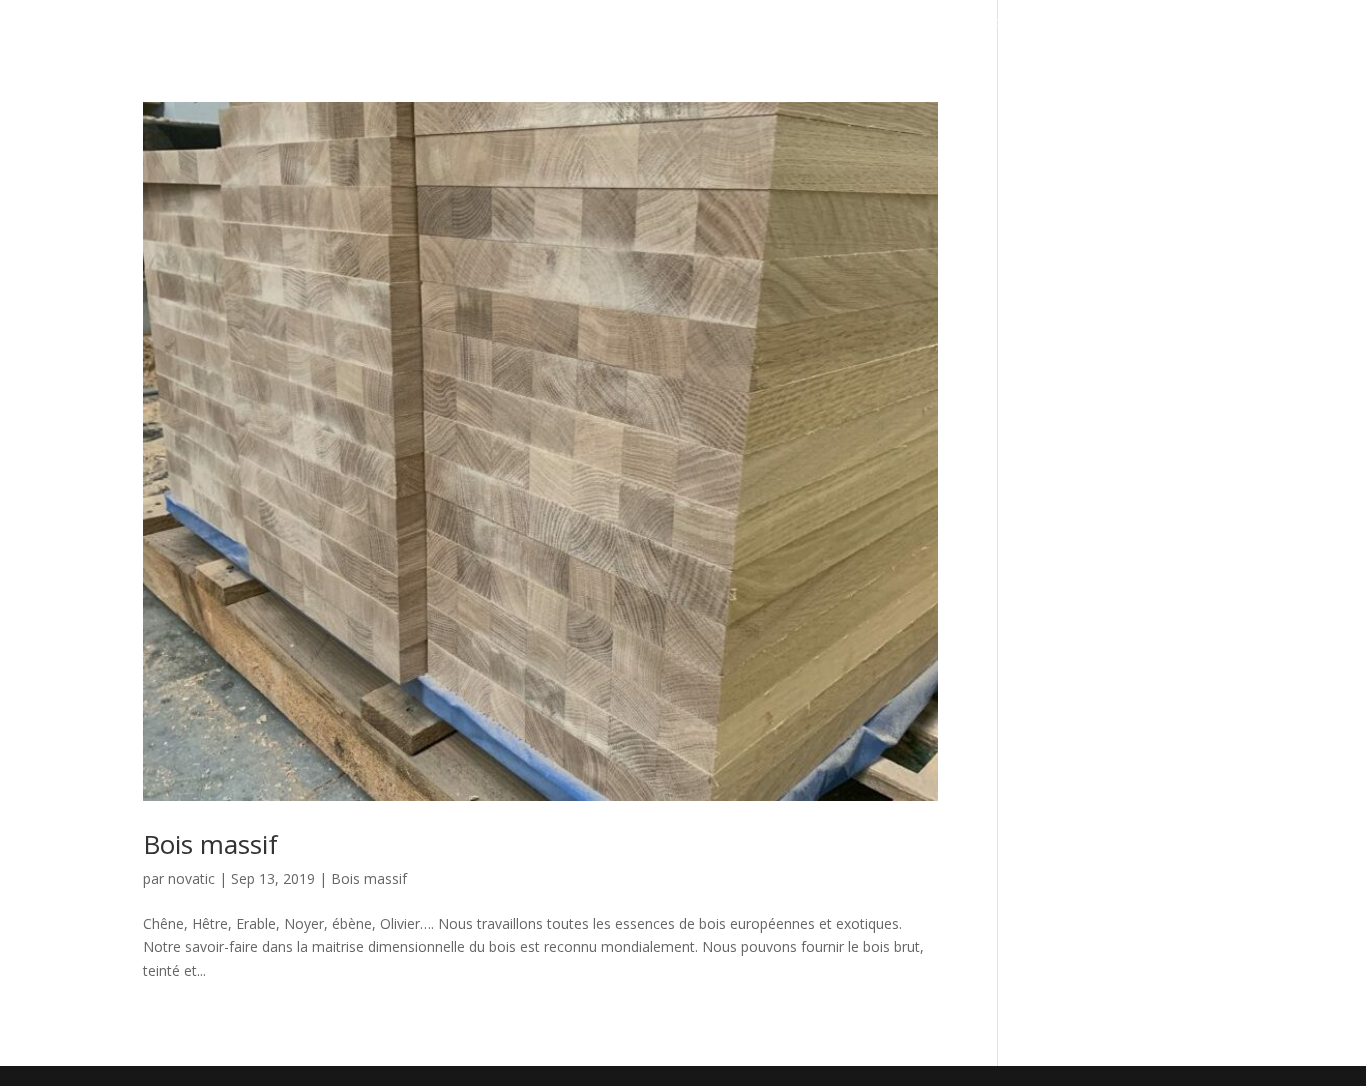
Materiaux (1077, 22)
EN (1321, 26)
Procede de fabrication (883, 22)
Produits (998, 22)
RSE (1142, 22)
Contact (1200, 22)
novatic (191, 878)
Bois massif (210, 844)
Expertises (762, 22)
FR (1343, 26)
